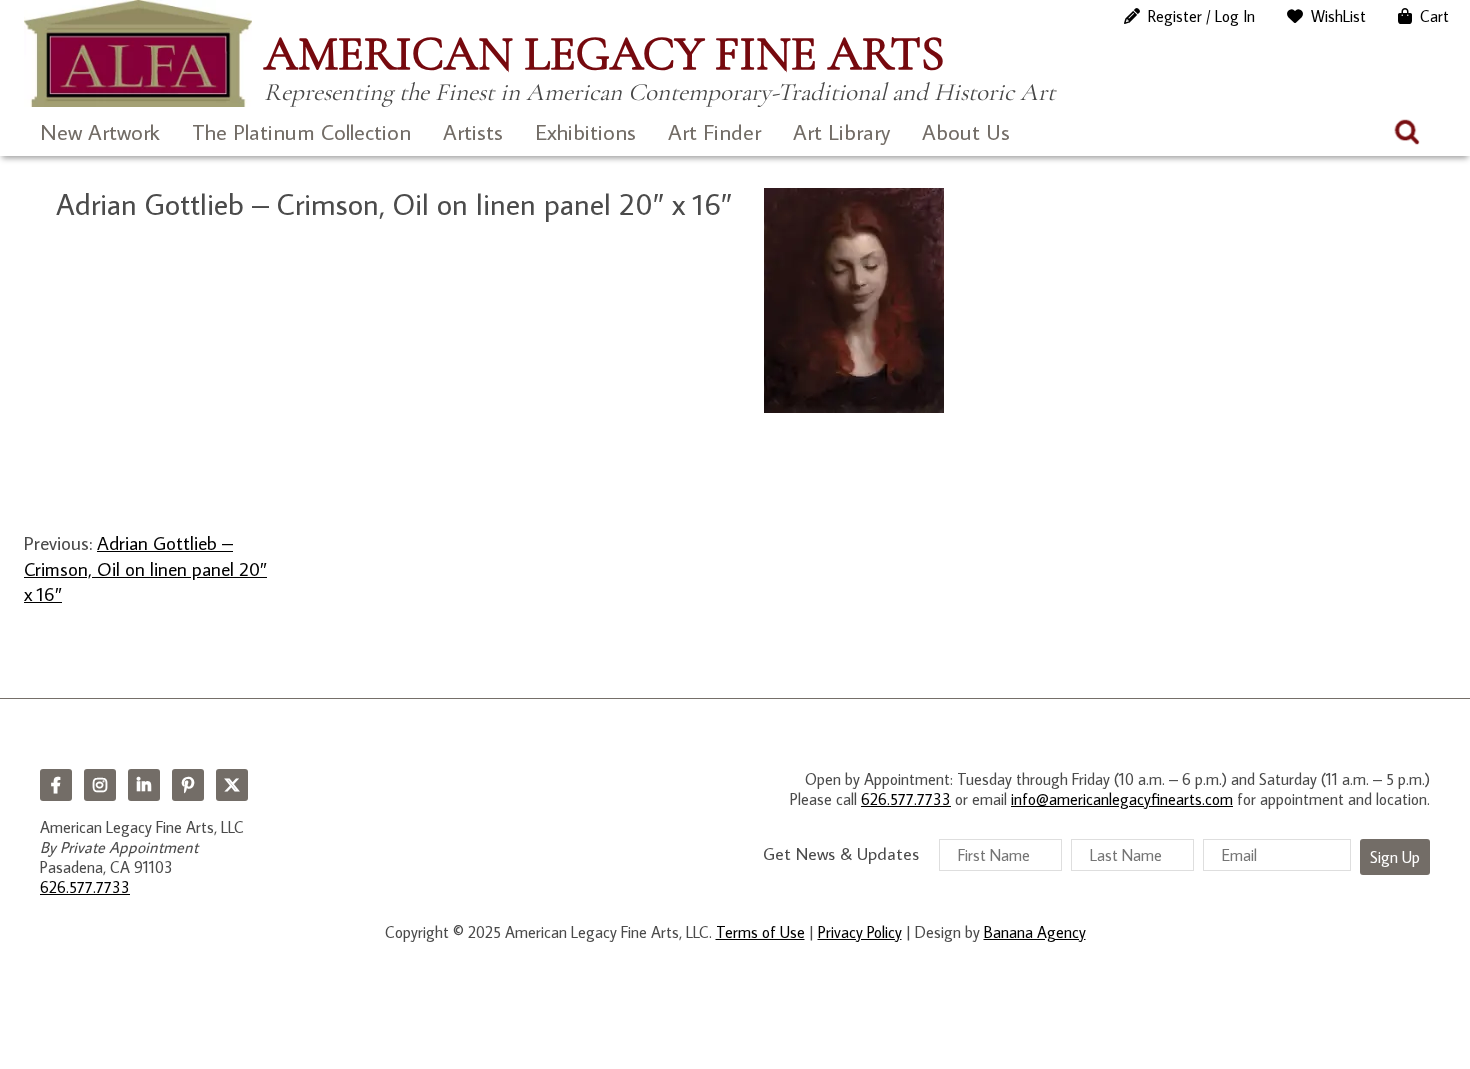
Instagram (100, 785)
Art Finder (714, 131)
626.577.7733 (85, 887)
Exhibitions (585, 131)
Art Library (841, 131)
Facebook (56, 785)
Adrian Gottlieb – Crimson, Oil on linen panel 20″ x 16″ (145, 568)
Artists (473, 131)
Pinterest (188, 785)
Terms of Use (760, 932)
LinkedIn (144, 785)
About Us (966, 131)
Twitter (232, 785)
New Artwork (100, 131)
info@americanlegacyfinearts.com (1122, 799)
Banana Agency (1035, 932)
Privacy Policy (860, 932)
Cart (1434, 16)
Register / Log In (1201, 16)
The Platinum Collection (301, 131)
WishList (1338, 16)
